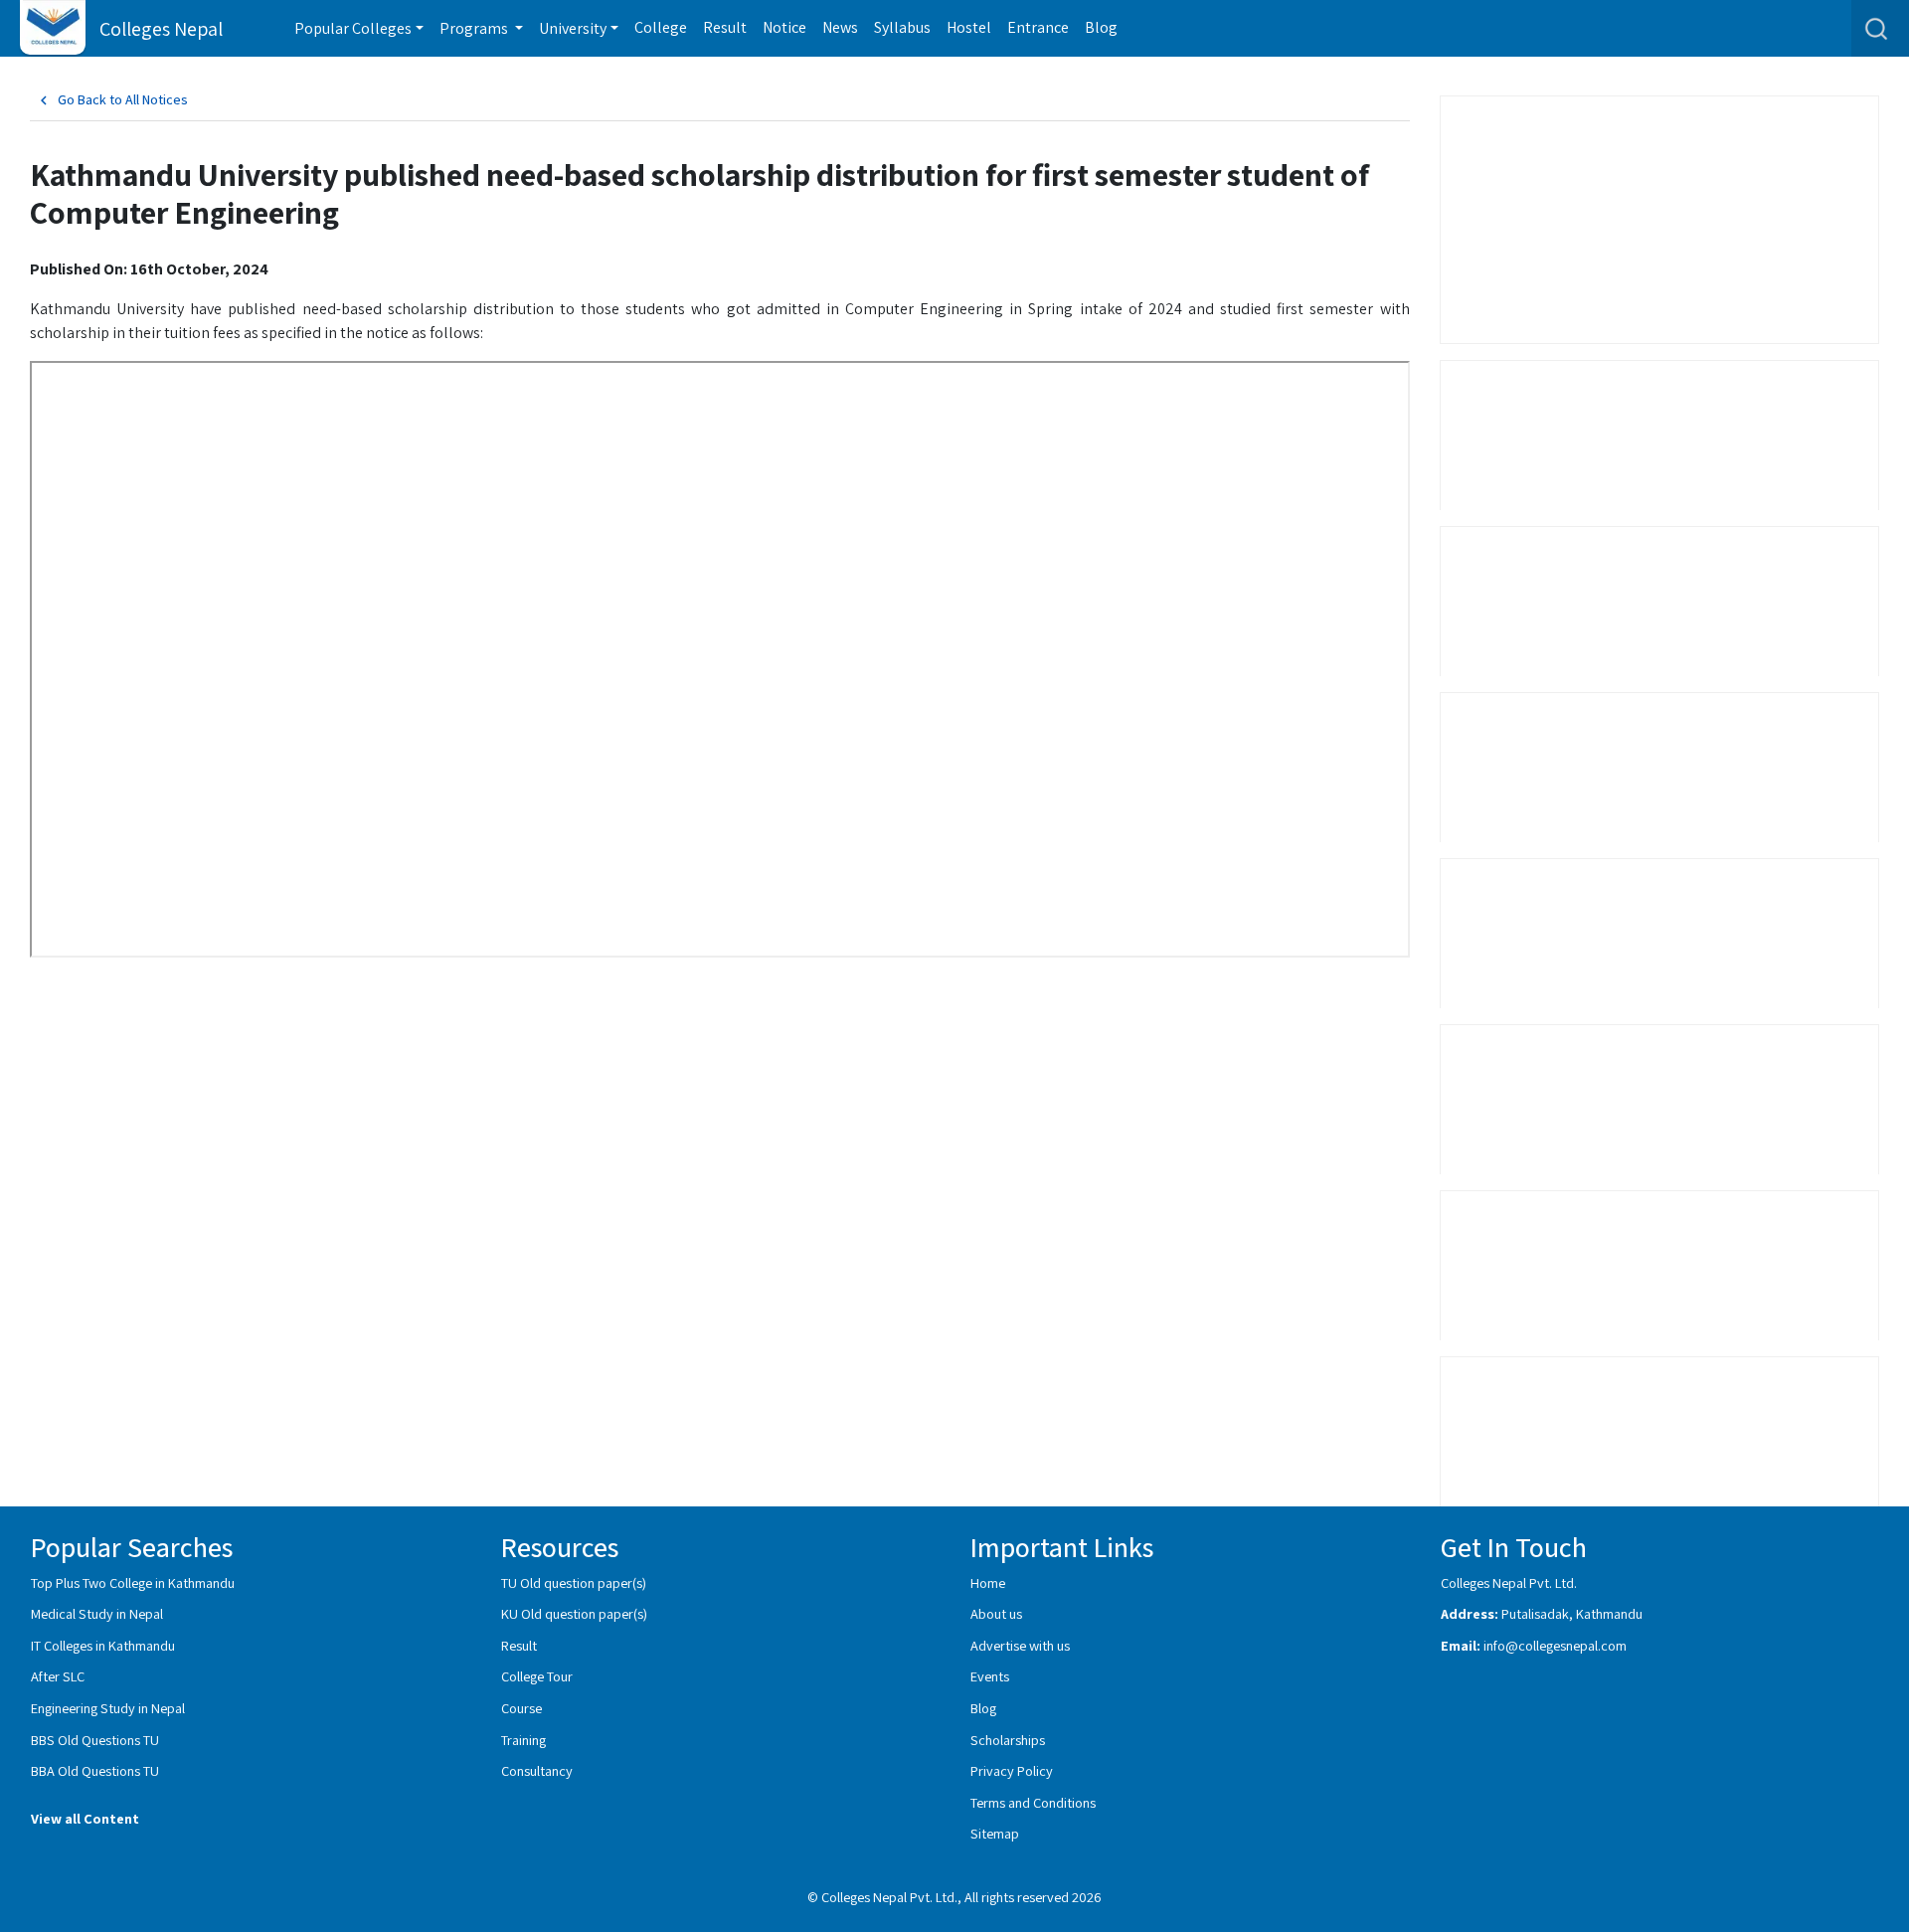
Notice (784, 27)
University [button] (573, 28)
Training (523, 1740)
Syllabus (902, 27)
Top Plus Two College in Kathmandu (133, 1582)
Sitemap (995, 1833)
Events (990, 1676)
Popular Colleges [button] (353, 28)
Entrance (1038, 27)
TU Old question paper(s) (574, 1582)
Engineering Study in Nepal (108, 1708)
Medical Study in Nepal (97, 1613)
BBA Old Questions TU (95, 1770)
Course (521, 1708)
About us (996, 1613)
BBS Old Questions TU (95, 1740)
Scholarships (1008, 1740)
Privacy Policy (1012, 1770)
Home (988, 1582)
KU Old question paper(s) (574, 1613)
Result (725, 27)
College (661, 27)
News (840, 27)
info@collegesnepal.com (1555, 1645)
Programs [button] (475, 28)
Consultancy (537, 1770)
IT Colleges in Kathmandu (103, 1645)
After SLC (58, 1676)
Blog (1101, 27)
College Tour (537, 1676)
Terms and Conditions (1033, 1802)
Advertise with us (1020, 1645)
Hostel (969, 27)
